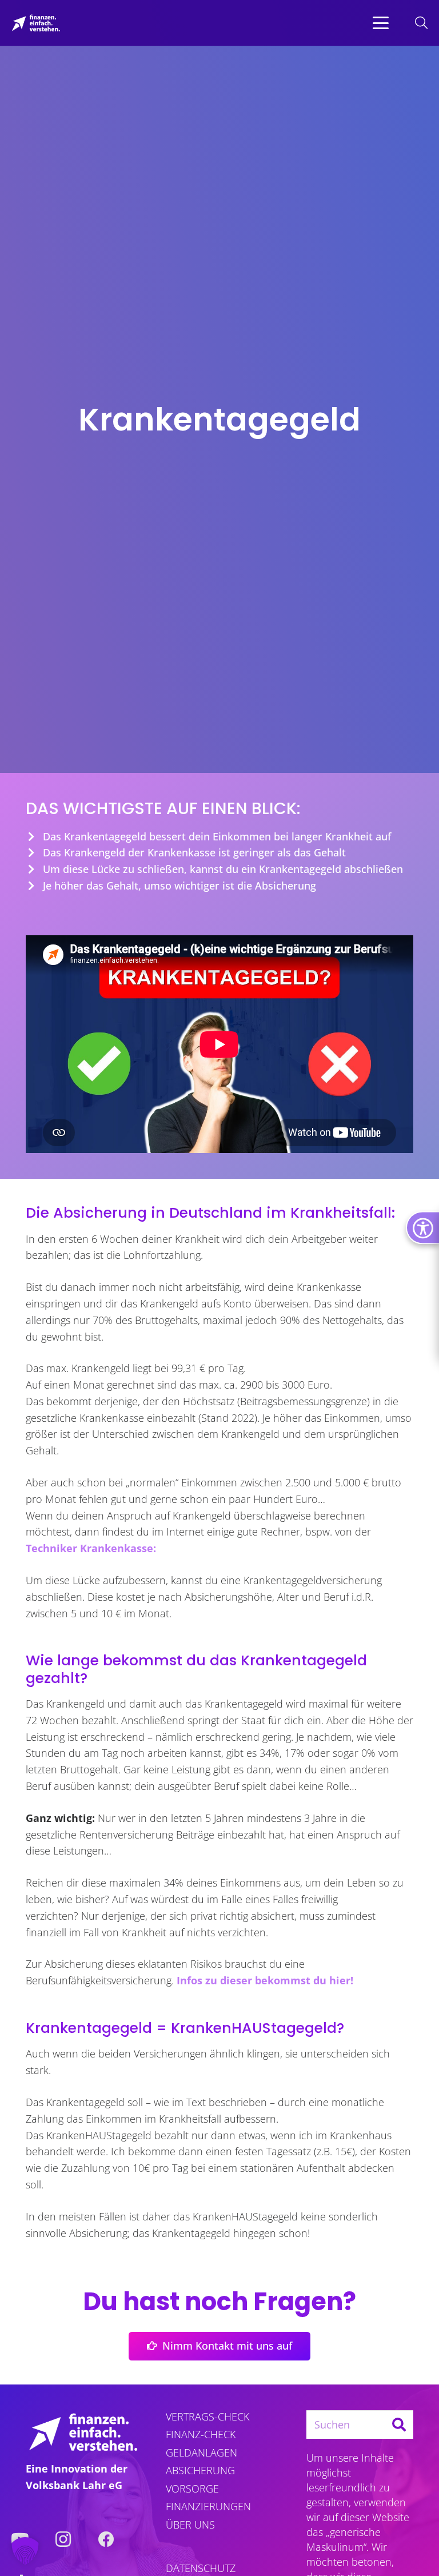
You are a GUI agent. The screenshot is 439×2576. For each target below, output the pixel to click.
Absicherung (200, 2470)
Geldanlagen (201, 2453)
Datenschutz (201, 2568)
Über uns (190, 2525)
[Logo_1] (36, 23)
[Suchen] (399, 2425)
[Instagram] (63, 2539)
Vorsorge (192, 2489)
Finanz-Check (201, 2434)
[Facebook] (106, 2539)
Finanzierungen (208, 2506)
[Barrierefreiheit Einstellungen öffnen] (422, 1227)
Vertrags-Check (207, 2417)
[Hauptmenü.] (381, 23)
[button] (381, 23)
